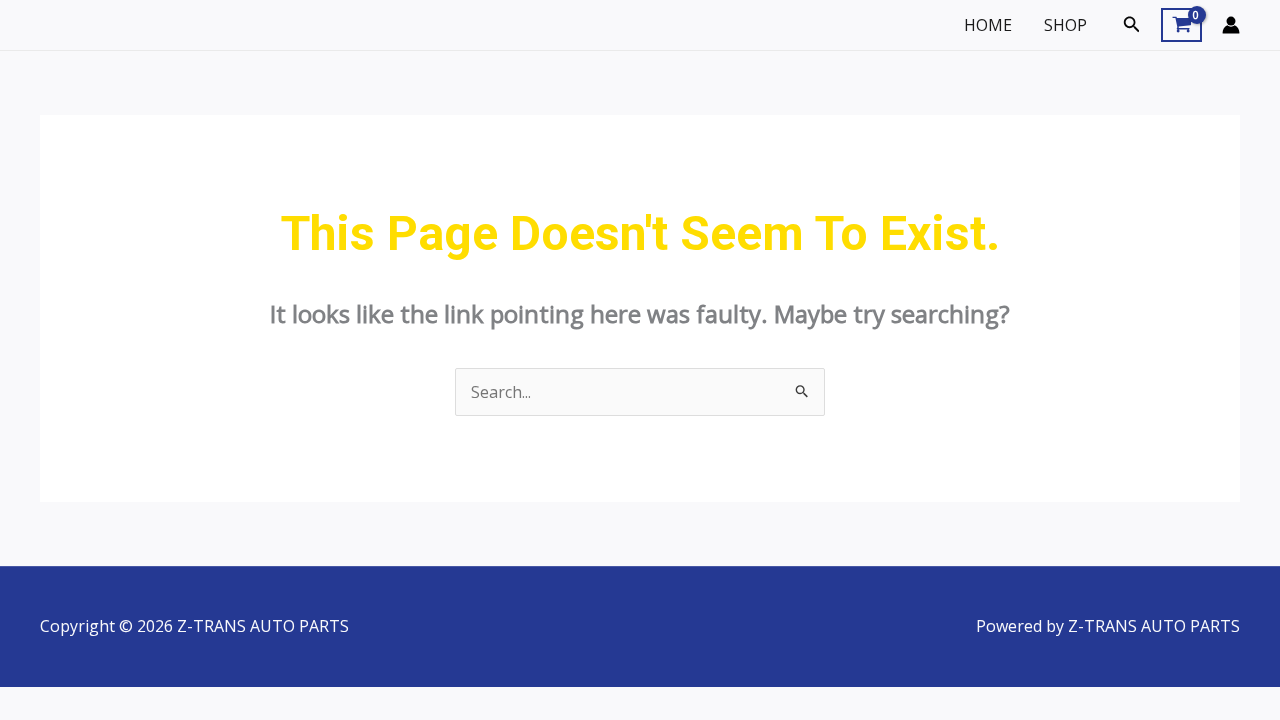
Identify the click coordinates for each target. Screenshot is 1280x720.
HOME (988, 25)
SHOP (1065, 25)
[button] (1132, 25)
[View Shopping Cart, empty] (1181, 25)
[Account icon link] (1231, 25)
